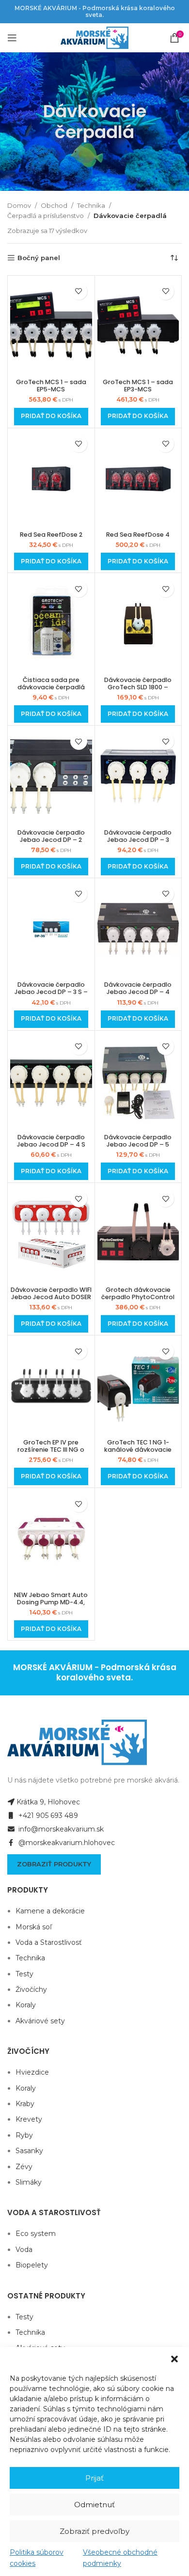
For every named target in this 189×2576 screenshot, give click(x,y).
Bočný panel (39, 258)
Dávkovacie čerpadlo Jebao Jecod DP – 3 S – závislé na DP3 (51, 992)
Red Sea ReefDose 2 (51, 535)
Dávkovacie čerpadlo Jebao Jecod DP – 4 (138, 988)
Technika (91, 205)
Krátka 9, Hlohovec (48, 1802)
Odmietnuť (94, 2505)
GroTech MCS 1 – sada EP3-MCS (138, 386)
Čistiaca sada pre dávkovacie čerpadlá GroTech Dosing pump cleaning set (51, 691)
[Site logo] (94, 37)
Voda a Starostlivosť (49, 1942)
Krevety (29, 2119)
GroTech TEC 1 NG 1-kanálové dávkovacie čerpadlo (138, 1450)
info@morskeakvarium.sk (60, 1829)
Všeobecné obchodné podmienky (120, 2558)
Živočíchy (31, 1989)
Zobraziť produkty (54, 1864)
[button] (174, 2359)
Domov (19, 205)
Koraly (26, 2005)
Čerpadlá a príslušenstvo (46, 216)
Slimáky (29, 2182)
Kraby (25, 2104)
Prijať (94, 2478)
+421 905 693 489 (47, 1816)
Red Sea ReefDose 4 (138, 535)
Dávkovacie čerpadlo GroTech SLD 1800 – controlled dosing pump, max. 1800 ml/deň (138, 691)
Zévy (24, 2167)
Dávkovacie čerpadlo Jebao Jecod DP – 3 (138, 836)
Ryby (24, 2135)
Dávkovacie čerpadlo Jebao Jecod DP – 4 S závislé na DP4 (51, 1144)
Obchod (54, 205)
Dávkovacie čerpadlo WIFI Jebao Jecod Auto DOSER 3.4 (51, 1297)
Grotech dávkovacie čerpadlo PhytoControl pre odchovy (138, 1297)
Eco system (36, 2234)
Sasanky (29, 2151)
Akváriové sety (40, 2021)
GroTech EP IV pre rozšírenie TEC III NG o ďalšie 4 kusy (51, 1450)
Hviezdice (32, 2072)
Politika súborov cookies (37, 2558)
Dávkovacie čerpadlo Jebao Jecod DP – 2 (51, 836)
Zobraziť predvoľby (94, 2531)
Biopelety (32, 2265)
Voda (24, 2250)
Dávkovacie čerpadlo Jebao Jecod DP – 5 (138, 1141)
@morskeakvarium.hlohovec (66, 1843)
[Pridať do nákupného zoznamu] (79, 291)
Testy (24, 1974)
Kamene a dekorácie (50, 1911)
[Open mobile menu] (12, 38)
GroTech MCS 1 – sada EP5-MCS (51, 386)
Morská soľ (34, 1927)
